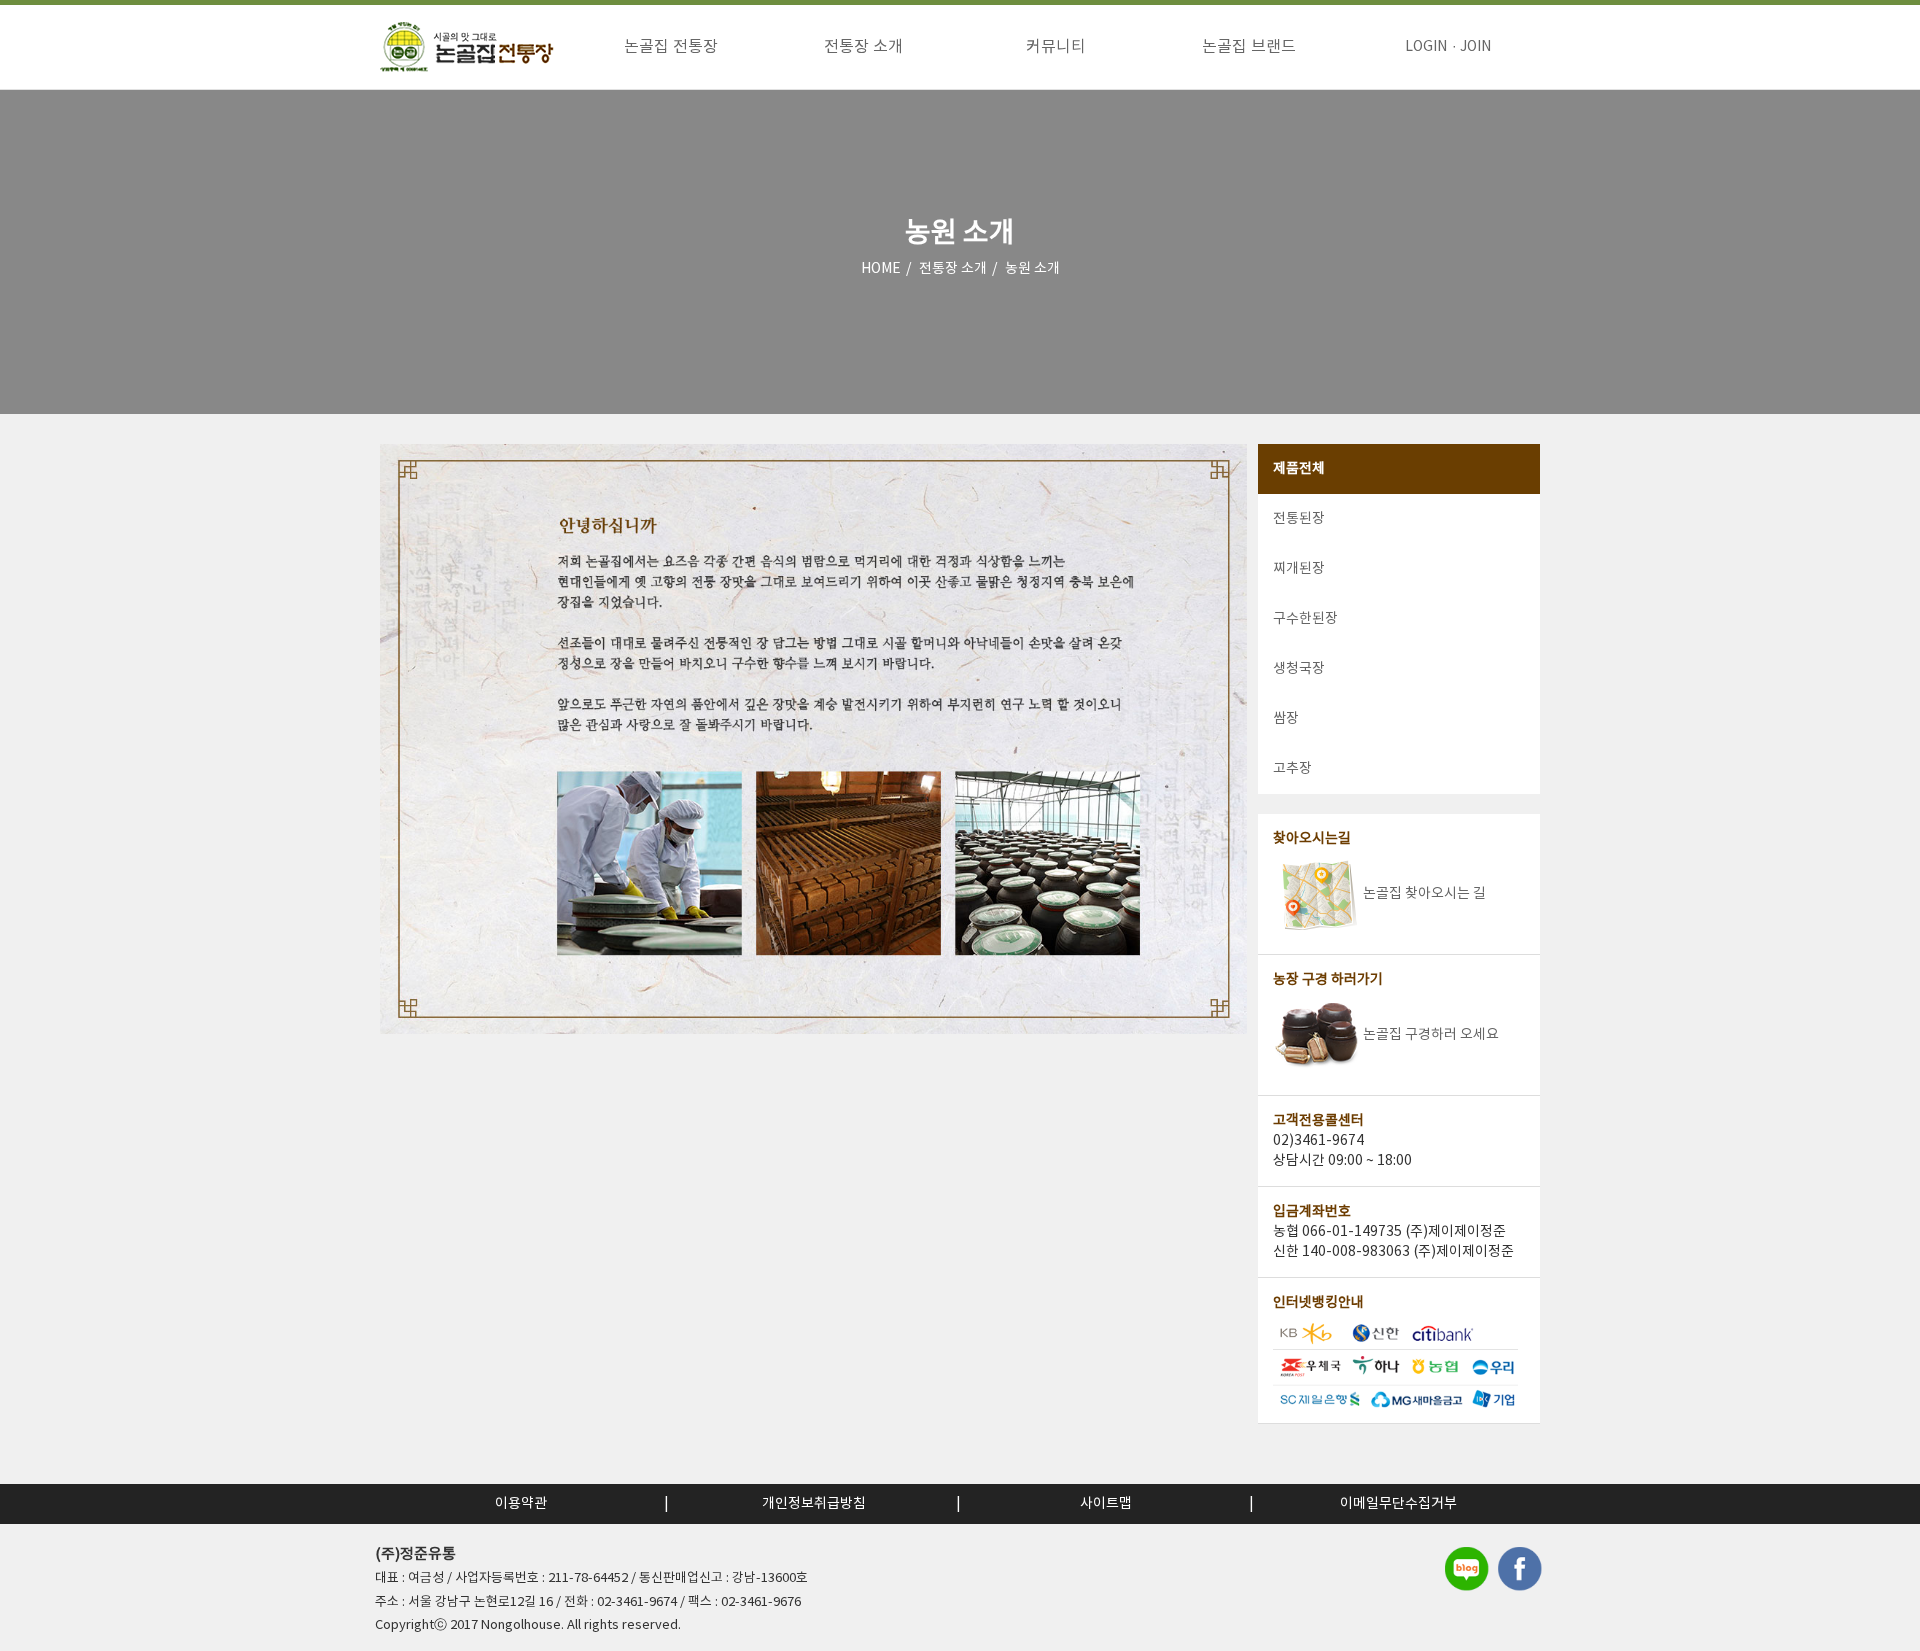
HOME (881, 269)
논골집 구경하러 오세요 (1431, 1035)
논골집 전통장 (671, 47)
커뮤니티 (1056, 47)
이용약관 (521, 1504)
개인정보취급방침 (814, 1504)
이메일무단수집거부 (1398, 1504)
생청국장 (1299, 669)
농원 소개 (1032, 269)
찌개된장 (1299, 569)
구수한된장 (1305, 619)
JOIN (1475, 47)
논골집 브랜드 (1249, 47)
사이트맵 (1106, 1504)
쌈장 (1286, 719)
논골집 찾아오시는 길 (1424, 894)
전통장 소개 (863, 47)
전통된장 (1299, 519)
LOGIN (1426, 47)
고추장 (1292, 769)
